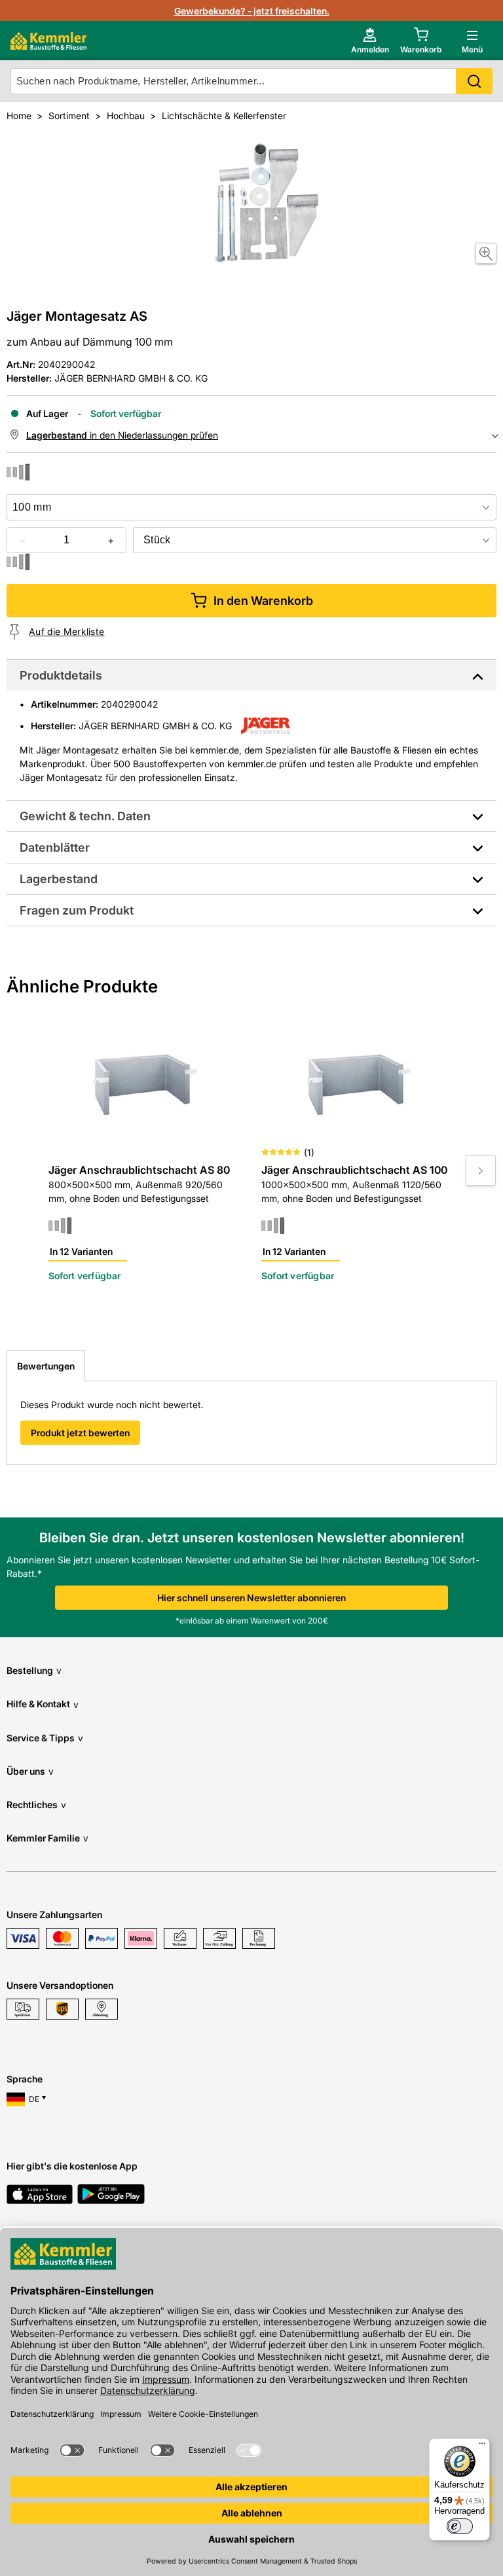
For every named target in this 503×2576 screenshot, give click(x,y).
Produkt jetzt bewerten (80, 1433)
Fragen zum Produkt (77, 910)
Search (474, 81)
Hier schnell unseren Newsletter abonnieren (251, 1598)
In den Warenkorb (263, 601)
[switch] (460, 2526)
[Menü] (482, 2446)
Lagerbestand (59, 879)
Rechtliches (36, 1805)
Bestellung (34, 1670)
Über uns (30, 1771)
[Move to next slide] (481, 1170)
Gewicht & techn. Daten (85, 816)
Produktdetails (61, 675)
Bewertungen (46, 1366)
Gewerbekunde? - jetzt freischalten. (252, 11)
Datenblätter (55, 847)
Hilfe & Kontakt (43, 1704)
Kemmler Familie (47, 1838)
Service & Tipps (45, 1738)
